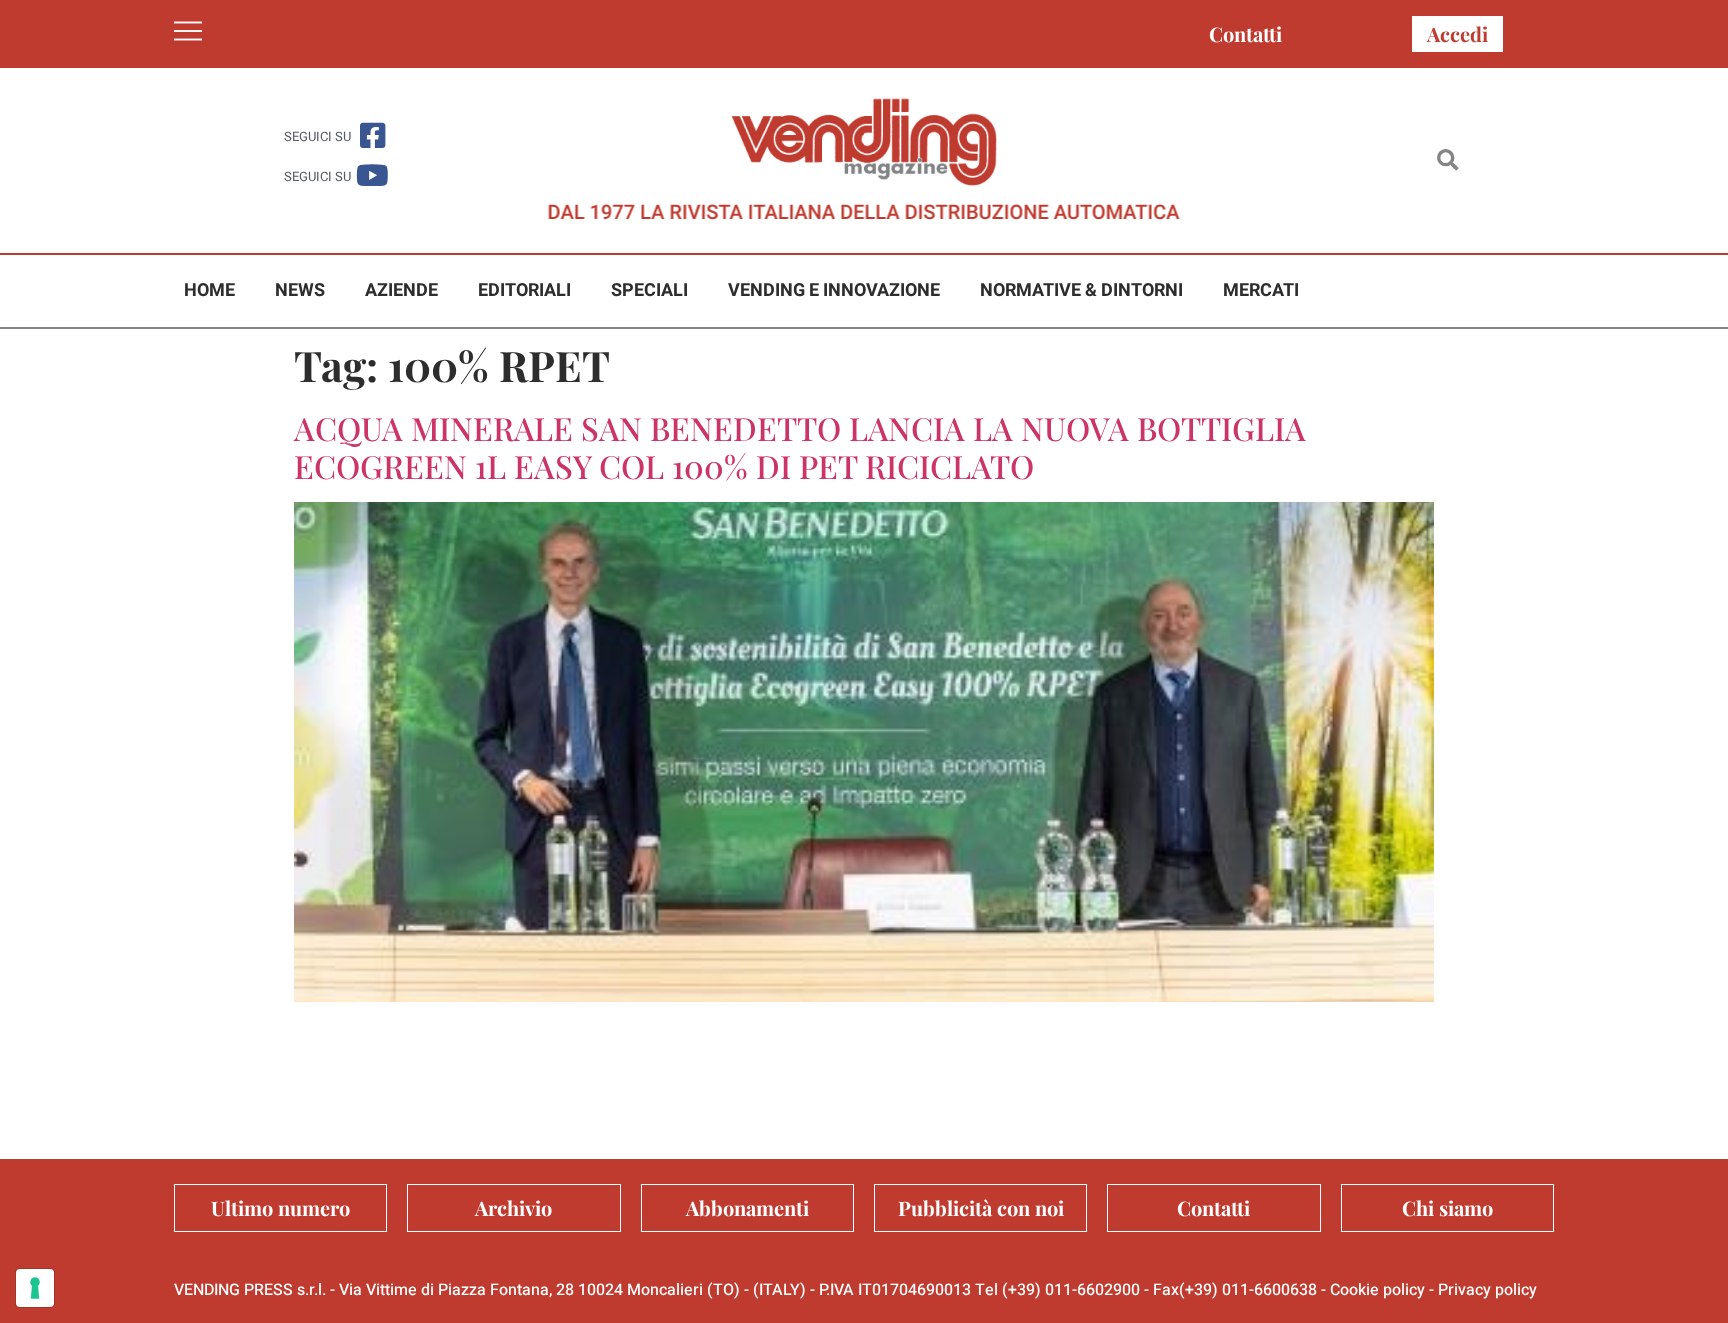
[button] (1447, 160)
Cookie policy (1377, 1290)
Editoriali (524, 290)
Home (209, 290)
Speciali (649, 290)
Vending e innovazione (834, 290)
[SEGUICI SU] (372, 135)
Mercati (1261, 290)
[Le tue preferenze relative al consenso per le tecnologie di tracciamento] (35, 1288)
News (300, 290)
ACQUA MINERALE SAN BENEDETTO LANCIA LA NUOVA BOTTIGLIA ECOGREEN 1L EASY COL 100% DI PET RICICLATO (800, 446)
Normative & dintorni (1081, 290)
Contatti (1245, 33)
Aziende (401, 290)
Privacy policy (1487, 1290)
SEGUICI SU (317, 136)
